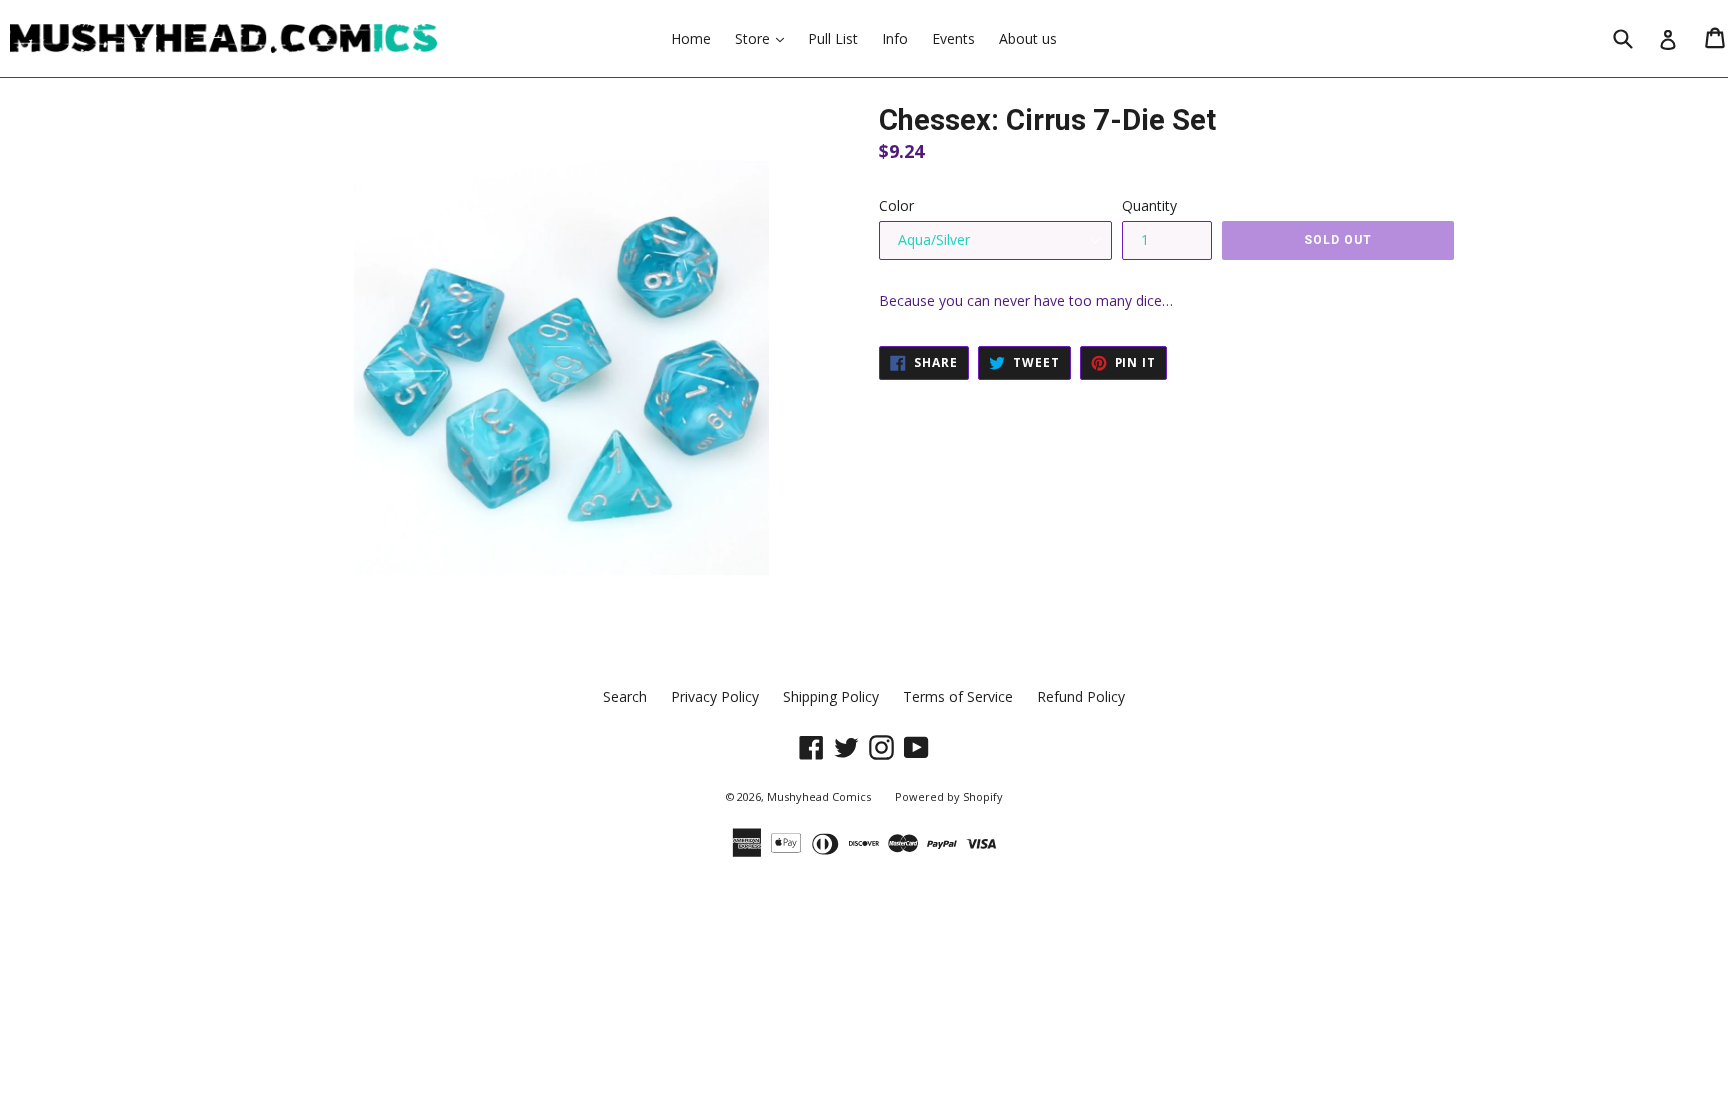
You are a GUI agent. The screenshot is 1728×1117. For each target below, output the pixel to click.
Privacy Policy (715, 696)
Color (896, 205)
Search (625, 696)
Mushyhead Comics (819, 796)
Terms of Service (958, 696)
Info (895, 38)
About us (1028, 38)
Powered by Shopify (949, 796)
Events (953, 38)
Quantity (1149, 205)
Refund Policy (1081, 696)
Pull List (833, 38)
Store (764, 38)
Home (691, 38)
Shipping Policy (831, 696)
